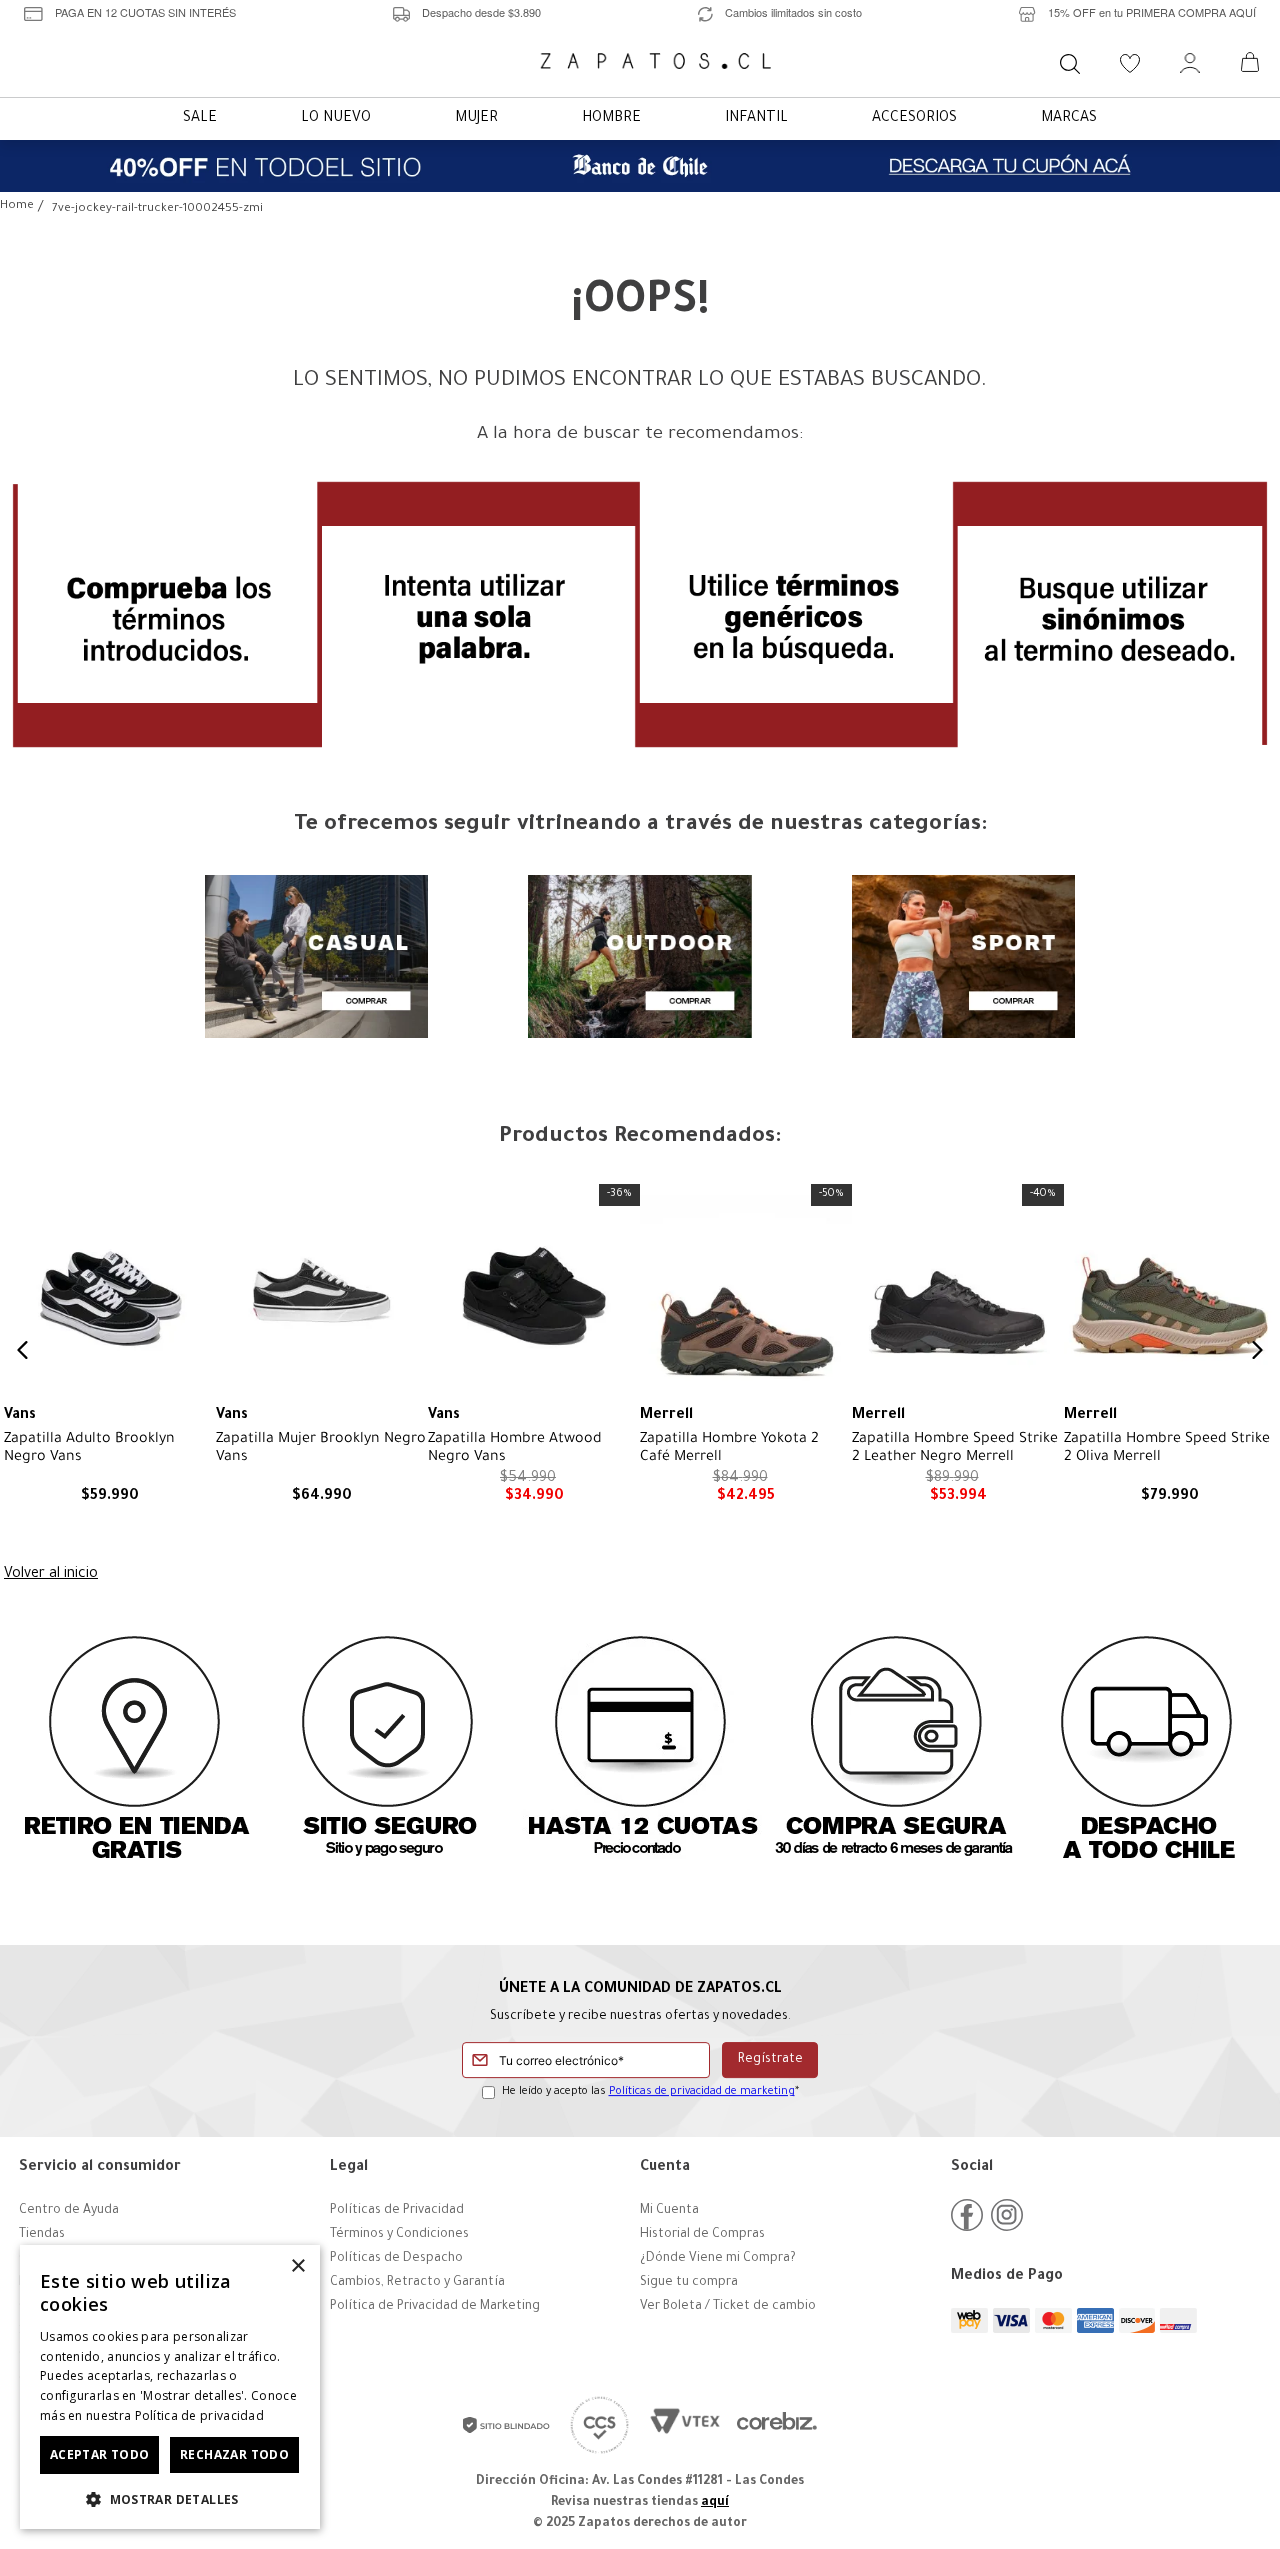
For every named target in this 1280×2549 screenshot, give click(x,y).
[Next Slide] (1257, 1350)
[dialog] (170, 2387)
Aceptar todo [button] (100, 2454)
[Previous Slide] (23, 1350)
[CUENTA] (1190, 63)
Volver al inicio (51, 1575)
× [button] (297, 2266)
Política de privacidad (200, 2415)
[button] (170, 2498)
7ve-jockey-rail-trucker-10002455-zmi (157, 209)
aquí (715, 2503)
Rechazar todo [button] (234, 2454)
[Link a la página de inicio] (17, 207)
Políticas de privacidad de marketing (702, 2092)
